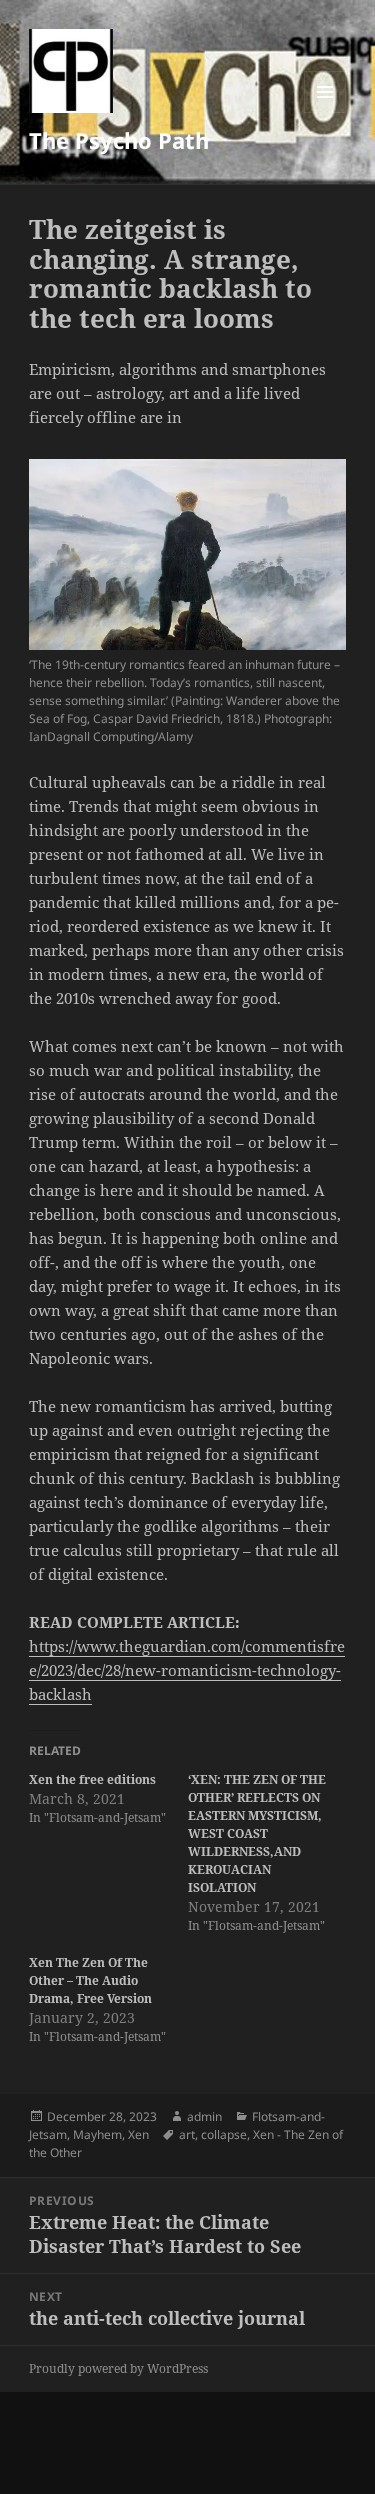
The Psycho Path (119, 140)
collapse (224, 2134)
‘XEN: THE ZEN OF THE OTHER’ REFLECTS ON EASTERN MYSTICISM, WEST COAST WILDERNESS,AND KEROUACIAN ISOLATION (257, 1833)
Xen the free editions (92, 1779)
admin (204, 2116)
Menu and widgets (325, 112)
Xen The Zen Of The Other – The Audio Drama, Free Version (90, 1980)
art (187, 2134)
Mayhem (97, 2134)
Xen (138, 2134)
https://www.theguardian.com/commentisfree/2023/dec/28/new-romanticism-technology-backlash (187, 1670)
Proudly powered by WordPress (118, 2368)
